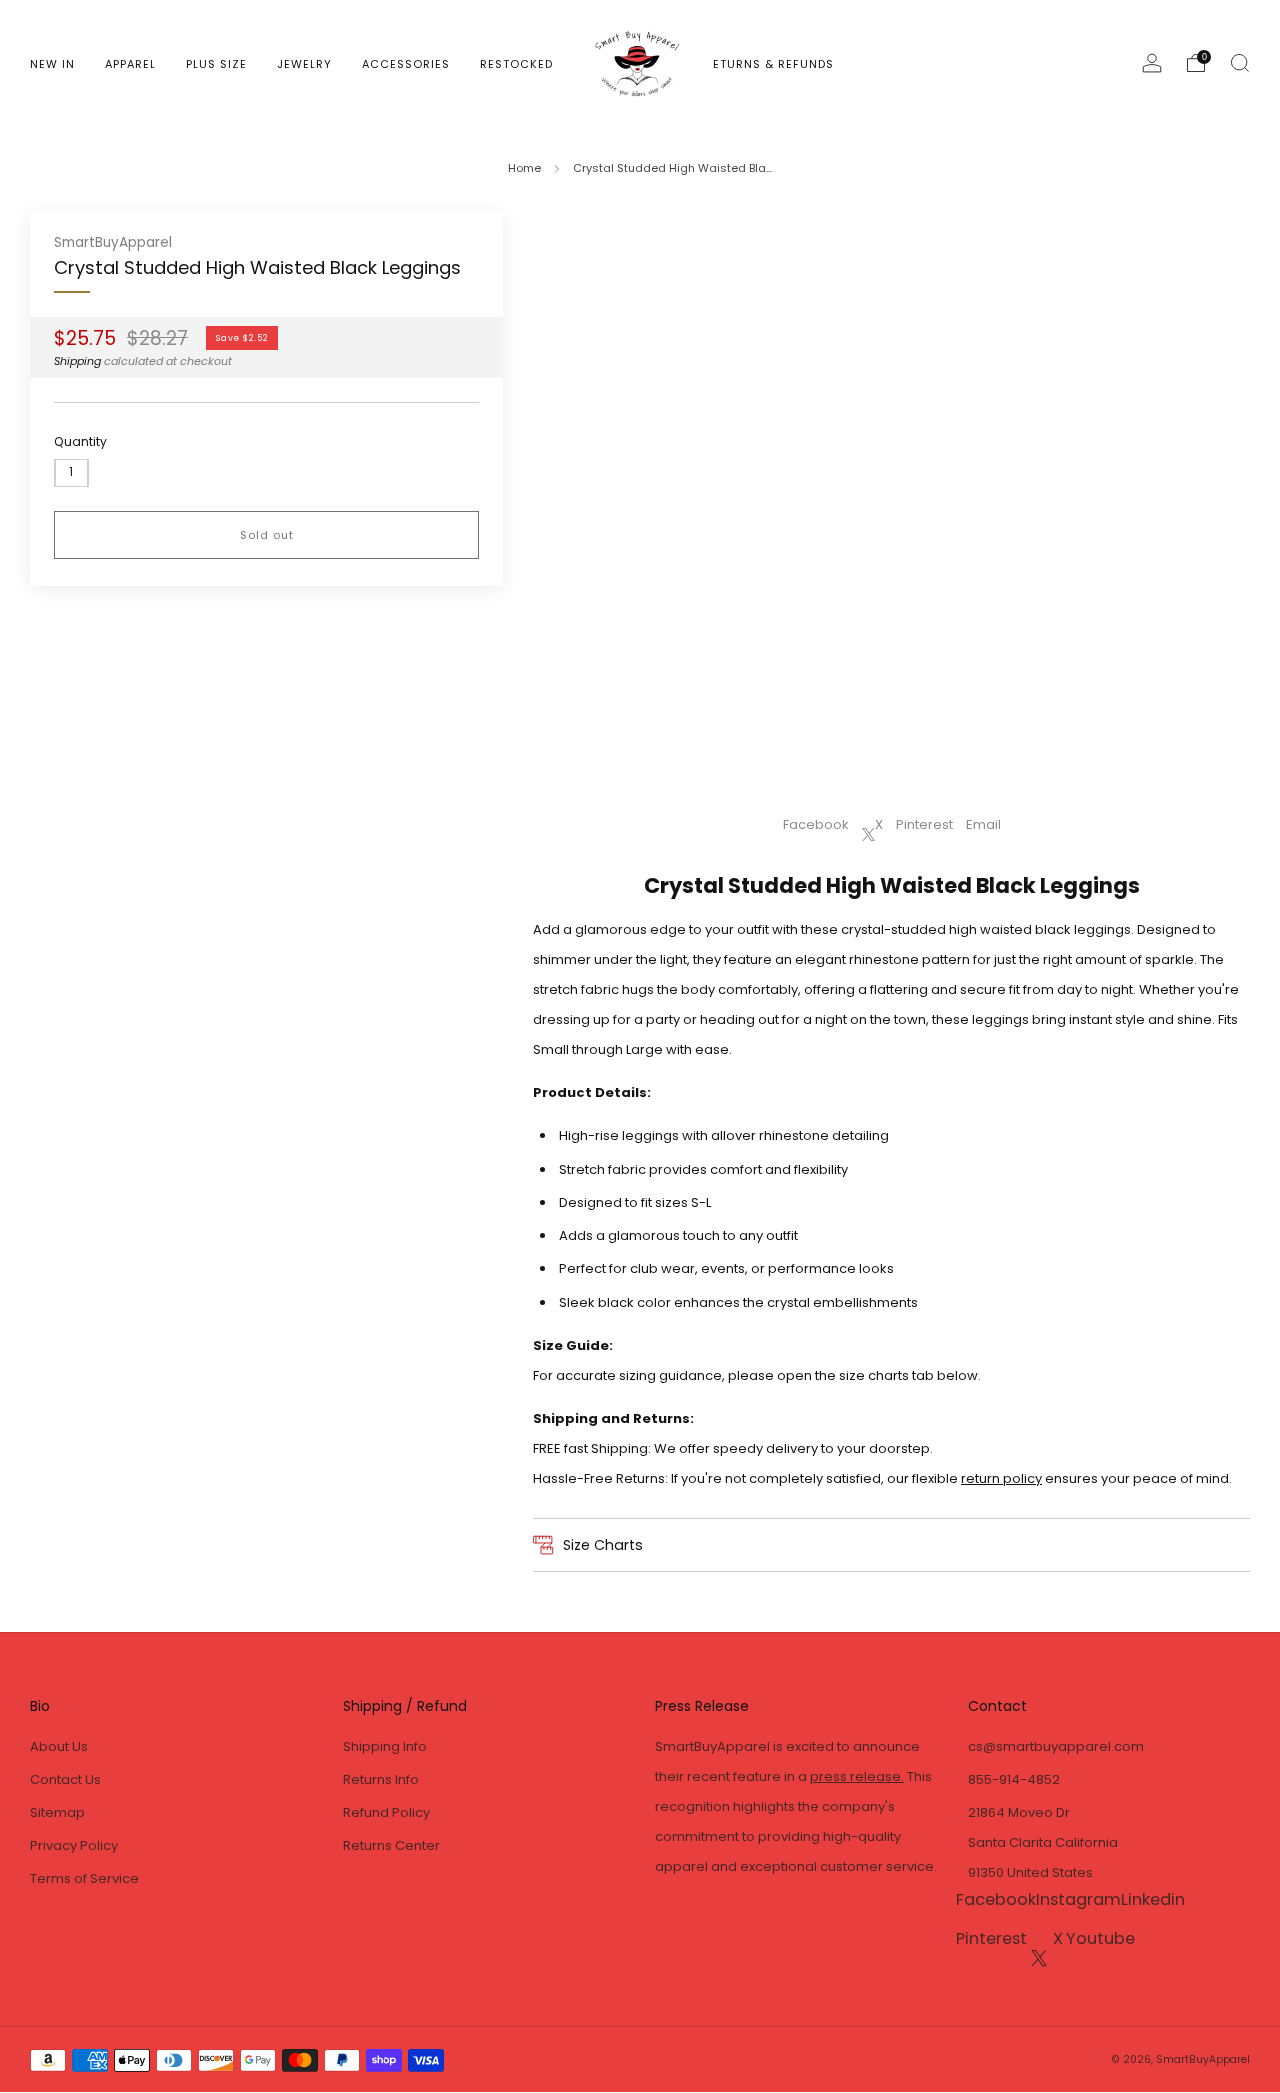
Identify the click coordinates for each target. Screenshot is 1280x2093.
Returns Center (391, 1845)
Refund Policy (386, 1812)
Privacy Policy (74, 1845)
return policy (1001, 1478)
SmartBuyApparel (113, 242)
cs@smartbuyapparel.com (1056, 1746)
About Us (59, 1746)
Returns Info (381, 1779)
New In (52, 64)
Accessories (406, 64)
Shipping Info (385, 1746)
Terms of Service (84, 1878)
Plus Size (216, 64)
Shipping (77, 361)
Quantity (80, 441)
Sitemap (57, 1812)
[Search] (1240, 63)
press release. (857, 1776)
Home (524, 168)
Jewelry (304, 64)
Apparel (130, 64)
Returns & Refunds (769, 64)
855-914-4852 (1014, 1779)
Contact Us (65, 1779)
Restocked (516, 64)
